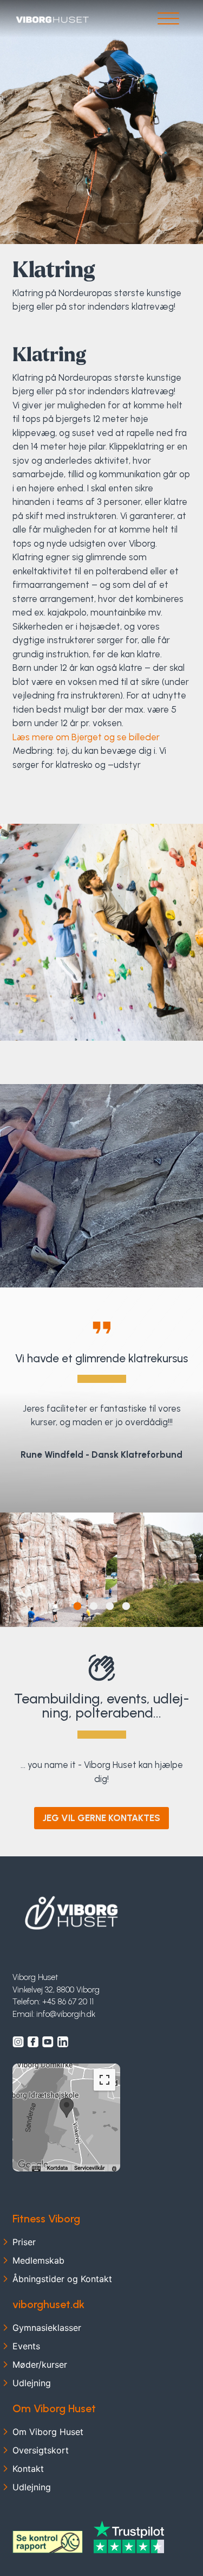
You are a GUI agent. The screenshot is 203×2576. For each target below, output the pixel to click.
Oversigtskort (41, 2450)
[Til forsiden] (72, 1913)
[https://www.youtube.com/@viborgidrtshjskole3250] (48, 2042)
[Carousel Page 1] (77, 1607)
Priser (24, 2242)
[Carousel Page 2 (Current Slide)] (93, 1607)
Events (26, 2346)
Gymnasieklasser (47, 2328)
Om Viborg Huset (54, 2408)
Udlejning (32, 2383)
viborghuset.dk (48, 2304)
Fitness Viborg (46, 2219)
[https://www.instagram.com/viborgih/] (18, 2042)
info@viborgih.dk (66, 2014)
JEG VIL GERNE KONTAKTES (101, 1818)
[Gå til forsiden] (52, 19)
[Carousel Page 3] (110, 1607)
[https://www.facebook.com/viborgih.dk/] (33, 2042)
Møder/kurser (40, 2364)
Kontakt (28, 2469)
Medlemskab (38, 2260)
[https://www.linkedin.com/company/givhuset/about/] (63, 2042)
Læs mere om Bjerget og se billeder (86, 737)
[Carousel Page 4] (126, 1607)
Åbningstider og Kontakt (62, 2279)
